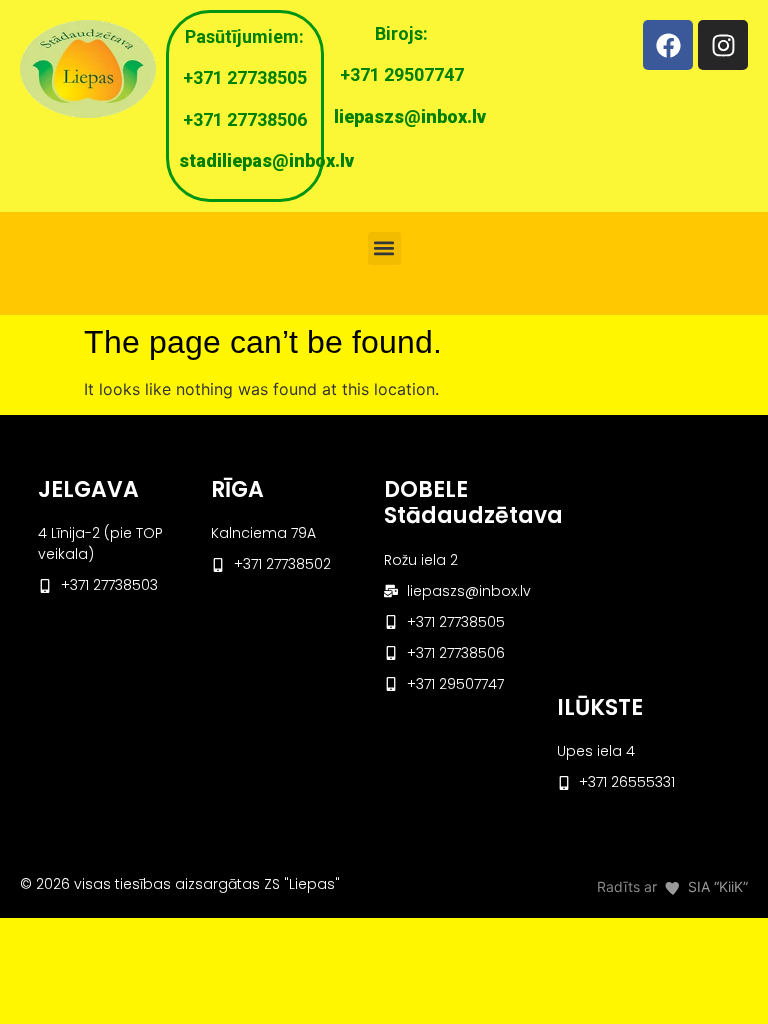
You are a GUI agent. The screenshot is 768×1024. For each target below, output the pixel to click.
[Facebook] (668, 45)
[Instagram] (723, 45)
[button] (384, 248)
